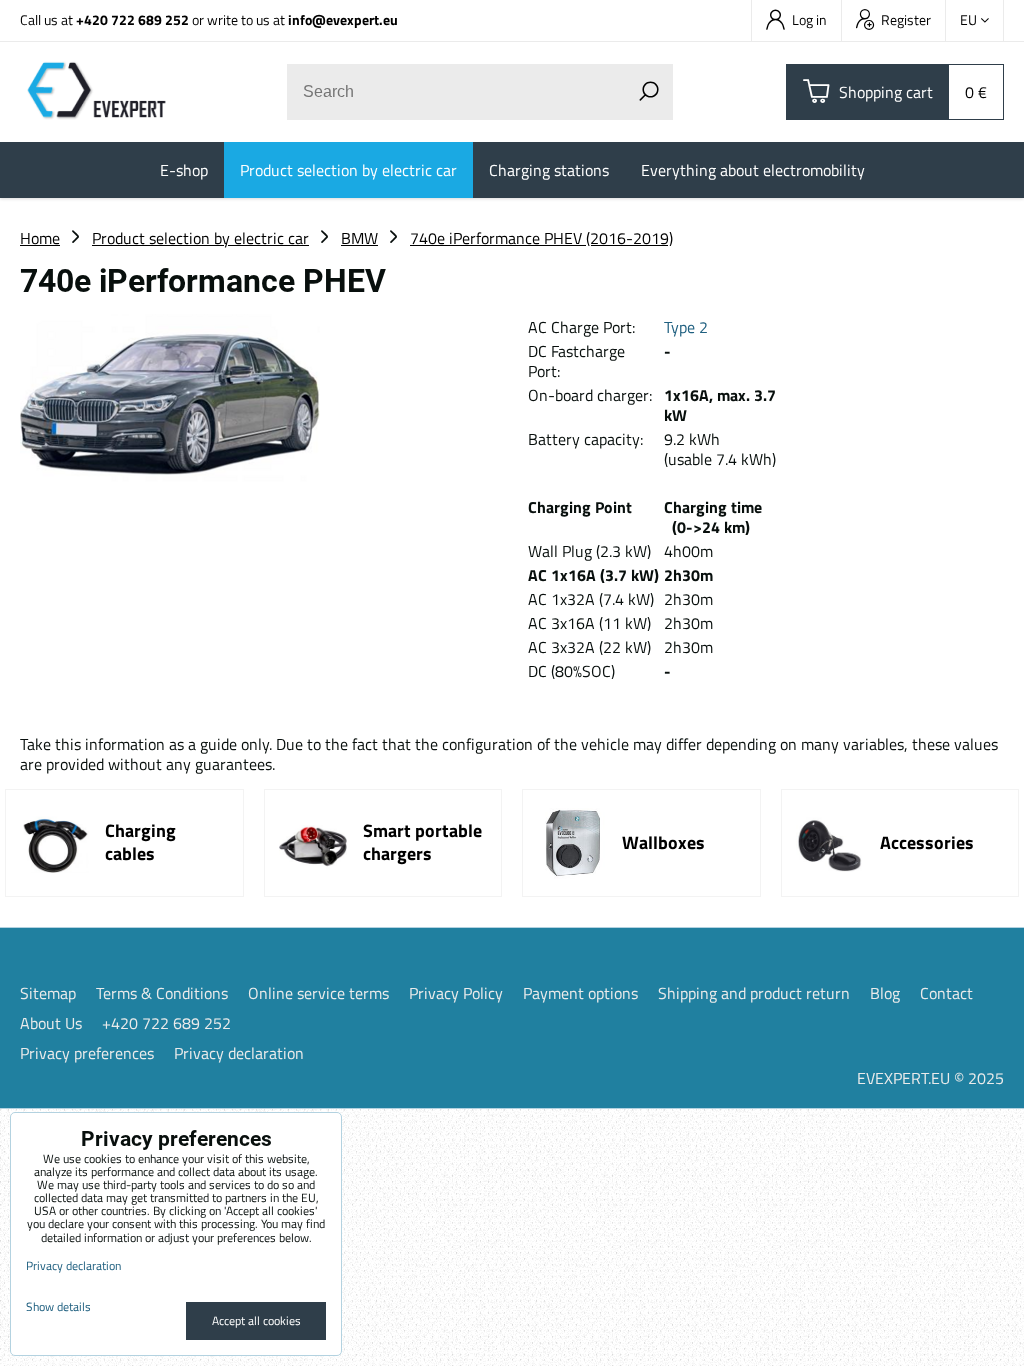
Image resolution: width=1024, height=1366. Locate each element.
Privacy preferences (87, 1053)
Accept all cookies (256, 1320)
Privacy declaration (239, 1053)
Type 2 (686, 327)
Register (906, 19)
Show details (58, 1306)
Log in (809, 19)
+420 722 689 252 (132, 19)
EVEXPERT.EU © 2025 (930, 1078)
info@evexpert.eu (343, 19)
